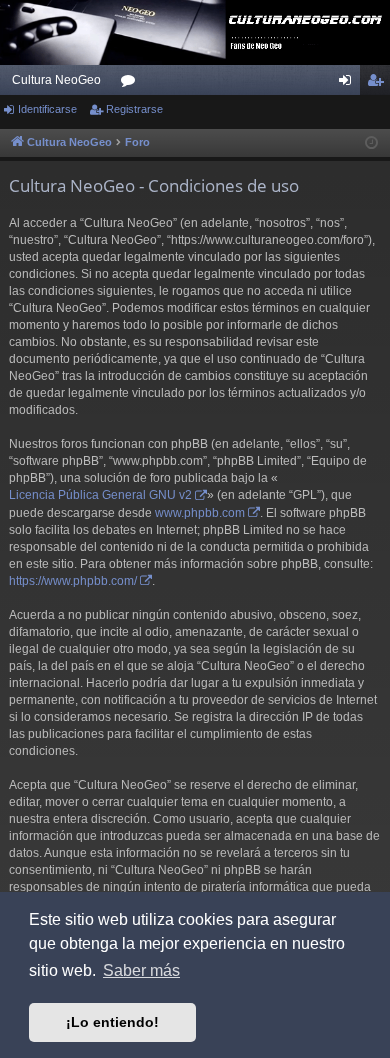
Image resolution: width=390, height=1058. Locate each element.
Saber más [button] (141, 970)
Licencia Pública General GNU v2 (100, 495)
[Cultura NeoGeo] (195, 32)
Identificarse (47, 109)
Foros (132, 84)
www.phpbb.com (200, 513)
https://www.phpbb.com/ (73, 581)
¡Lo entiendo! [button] (112, 1022)
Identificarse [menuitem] (349, 84)
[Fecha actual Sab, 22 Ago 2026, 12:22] (371, 143)
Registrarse (134, 109)
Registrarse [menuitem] (379, 84)
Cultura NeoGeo (56, 80)
